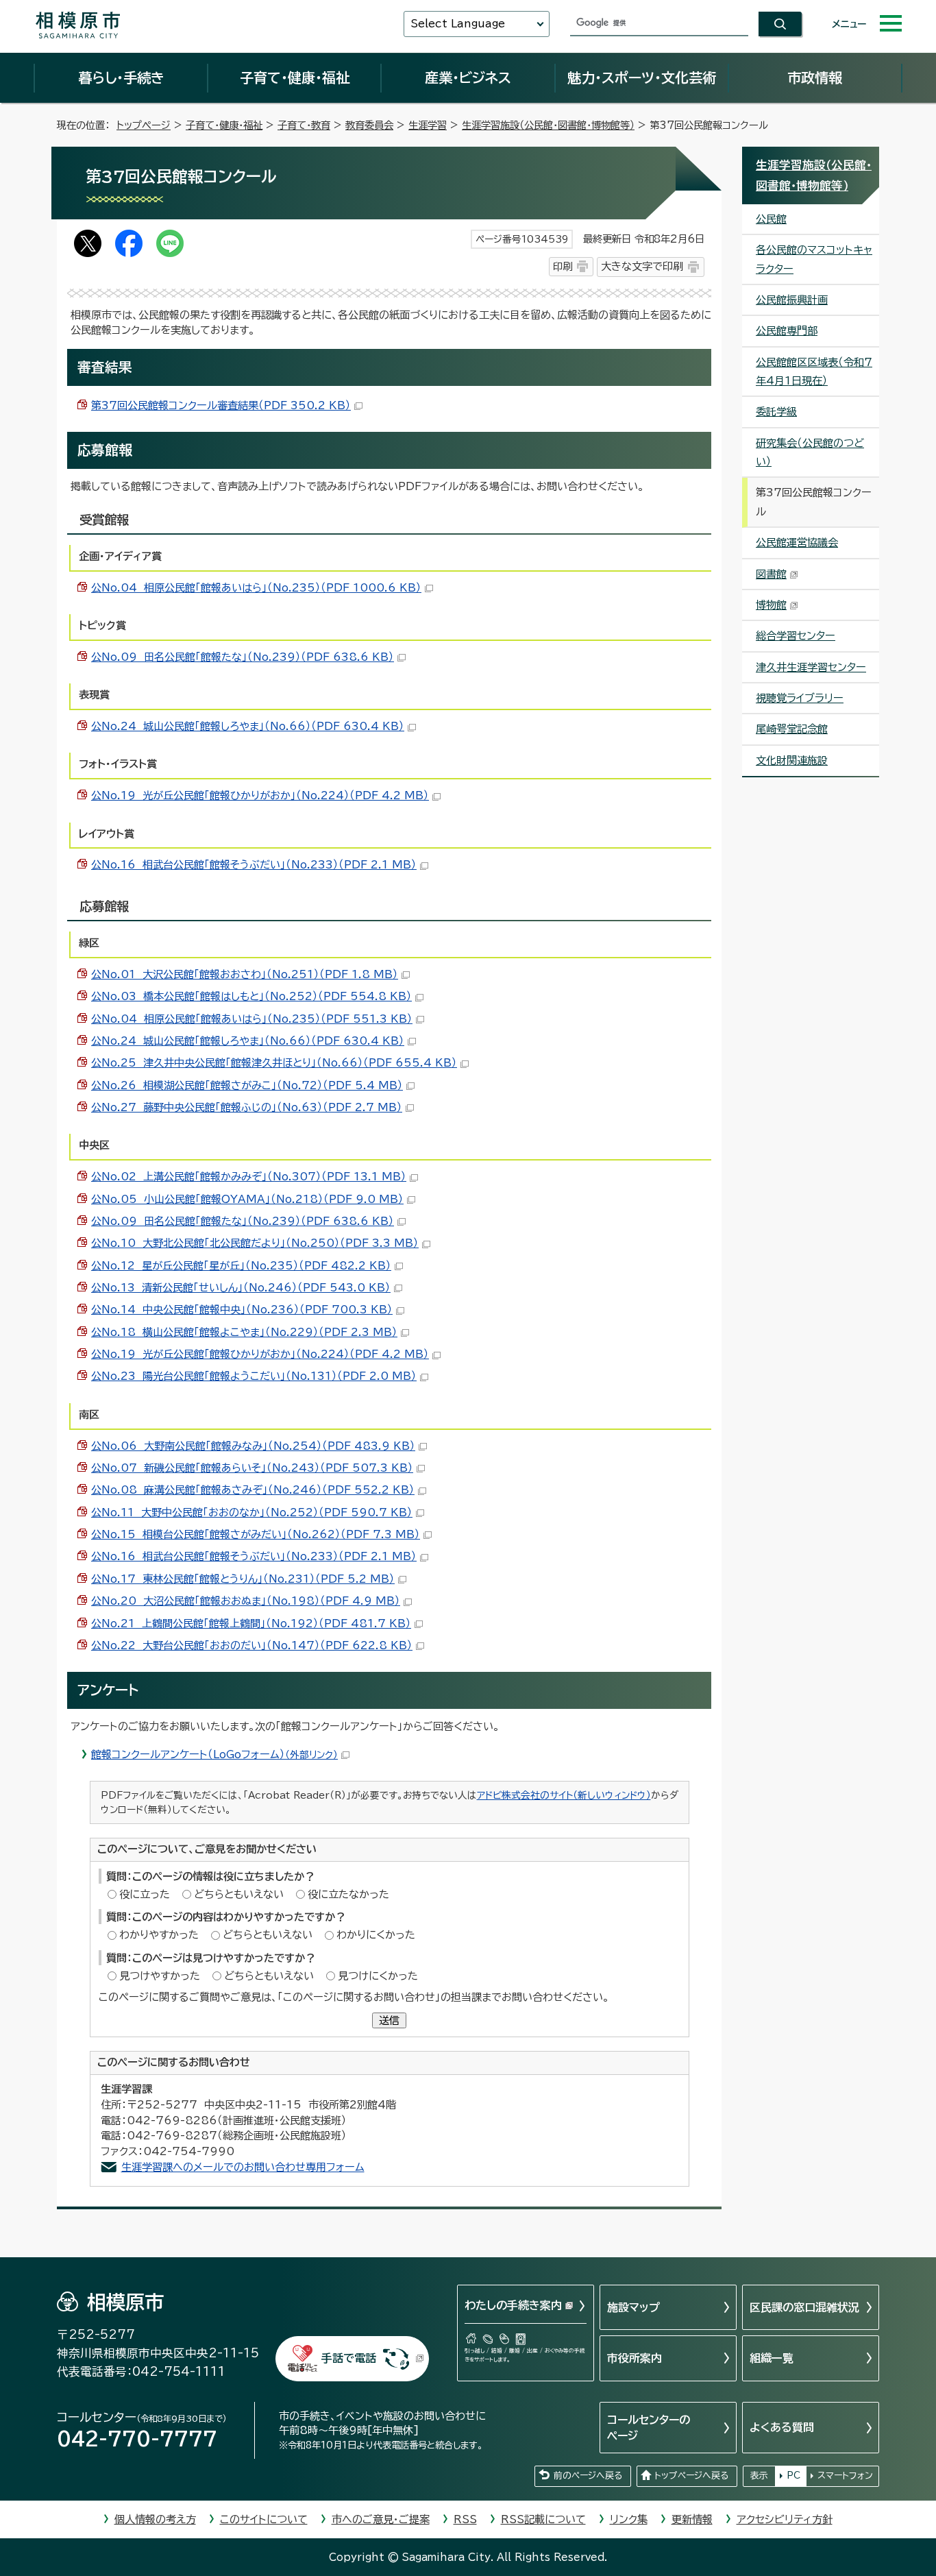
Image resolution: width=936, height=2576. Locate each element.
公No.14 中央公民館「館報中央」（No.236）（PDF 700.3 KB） (242, 1310)
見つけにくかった (378, 1976)
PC (793, 2476)
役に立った (145, 1894)
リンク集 (629, 2519)
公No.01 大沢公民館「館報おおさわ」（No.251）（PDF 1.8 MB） (245, 974)
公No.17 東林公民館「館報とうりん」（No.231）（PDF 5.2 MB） (243, 1579)
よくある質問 (782, 2427)
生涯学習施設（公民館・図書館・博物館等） (548, 125)
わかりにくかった (376, 1935)
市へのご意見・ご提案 (381, 2519)
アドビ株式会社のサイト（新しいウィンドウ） (564, 1795)
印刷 (563, 266)
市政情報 (815, 77)
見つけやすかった (160, 1976)
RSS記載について (543, 2519)
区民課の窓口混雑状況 (804, 2307)
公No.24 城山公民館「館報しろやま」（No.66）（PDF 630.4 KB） (248, 726)
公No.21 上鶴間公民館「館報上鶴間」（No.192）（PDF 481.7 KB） (251, 1624)
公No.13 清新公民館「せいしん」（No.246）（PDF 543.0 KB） (241, 1288)
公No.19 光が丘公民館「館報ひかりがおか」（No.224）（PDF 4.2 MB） (260, 795)
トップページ (144, 125)
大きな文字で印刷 (642, 266)
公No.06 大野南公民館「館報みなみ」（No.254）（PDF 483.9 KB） (253, 1446)
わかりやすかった (159, 1935)
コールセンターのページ (649, 2427)
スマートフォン (845, 2476)
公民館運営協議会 (797, 543)
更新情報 (692, 2519)
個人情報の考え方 (155, 2519)
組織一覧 (772, 2358)
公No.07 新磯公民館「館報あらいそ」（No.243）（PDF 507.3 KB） (252, 1468)
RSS (465, 2519)
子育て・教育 (304, 125)
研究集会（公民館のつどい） (810, 452)
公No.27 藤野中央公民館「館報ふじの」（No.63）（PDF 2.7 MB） (247, 1107)
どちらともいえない (239, 1894)
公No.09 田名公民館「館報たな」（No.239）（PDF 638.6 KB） (243, 657)
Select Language (458, 24)
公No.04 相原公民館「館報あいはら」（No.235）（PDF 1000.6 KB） (256, 588)
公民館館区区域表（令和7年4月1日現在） (814, 372)
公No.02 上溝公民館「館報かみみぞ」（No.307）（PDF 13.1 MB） (249, 1177)
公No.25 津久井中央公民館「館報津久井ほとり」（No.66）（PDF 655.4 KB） (274, 1063)
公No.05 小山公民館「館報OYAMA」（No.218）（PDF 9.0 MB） (247, 1199)
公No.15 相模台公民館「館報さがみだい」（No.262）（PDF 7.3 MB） (256, 1534)
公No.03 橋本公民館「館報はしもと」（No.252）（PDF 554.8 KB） (251, 996)
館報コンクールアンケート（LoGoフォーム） (214, 1754)
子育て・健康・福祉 (295, 77)
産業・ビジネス (468, 77)
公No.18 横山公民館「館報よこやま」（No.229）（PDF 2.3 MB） (244, 1332)
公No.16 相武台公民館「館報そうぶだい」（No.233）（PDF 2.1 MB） (254, 865)
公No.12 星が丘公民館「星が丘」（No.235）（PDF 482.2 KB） (241, 1266)
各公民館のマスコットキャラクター (814, 259)
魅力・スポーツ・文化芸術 (642, 77)
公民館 (771, 219)
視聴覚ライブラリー (800, 698)
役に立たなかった (348, 1894)
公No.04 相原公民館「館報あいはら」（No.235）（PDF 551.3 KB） (252, 1019)
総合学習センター (796, 636)
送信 (389, 2020)
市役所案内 (635, 2358)
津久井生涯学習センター (811, 667)
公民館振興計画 (792, 300)
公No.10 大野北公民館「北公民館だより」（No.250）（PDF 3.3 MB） (255, 1243)
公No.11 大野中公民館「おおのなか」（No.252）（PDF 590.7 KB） (252, 1512)
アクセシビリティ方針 (785, 2519)
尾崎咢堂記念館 (792, 729)
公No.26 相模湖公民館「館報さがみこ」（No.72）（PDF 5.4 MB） (247, 1085)
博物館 (771, 605)
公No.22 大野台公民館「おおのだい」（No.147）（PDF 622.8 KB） (252, 1645)
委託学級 (776, 412)
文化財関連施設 (792, 761)
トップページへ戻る (691, 2476)
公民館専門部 (787, 331)
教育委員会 (369, 125)
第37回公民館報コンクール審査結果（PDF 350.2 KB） (221, 405)
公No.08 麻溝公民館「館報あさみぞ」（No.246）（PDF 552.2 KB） (253, 1490)
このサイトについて (264, 2519)
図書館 (771, 574)
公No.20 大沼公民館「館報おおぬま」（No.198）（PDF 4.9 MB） (246, 1601)
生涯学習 (428, 125)
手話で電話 (349, 2358)
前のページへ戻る (588, 2476)
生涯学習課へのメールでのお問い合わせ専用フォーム (243, 2167)
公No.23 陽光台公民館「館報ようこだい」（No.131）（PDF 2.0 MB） (254, 1376)
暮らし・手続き (121, 77)
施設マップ (633, 2307)
